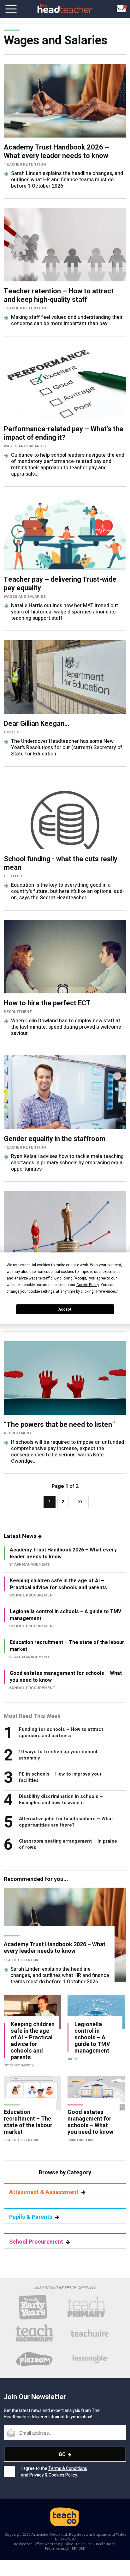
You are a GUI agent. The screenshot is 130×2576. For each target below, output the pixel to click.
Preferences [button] (106, 1291)
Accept (65, 1309)
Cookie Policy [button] (88, 1285)
